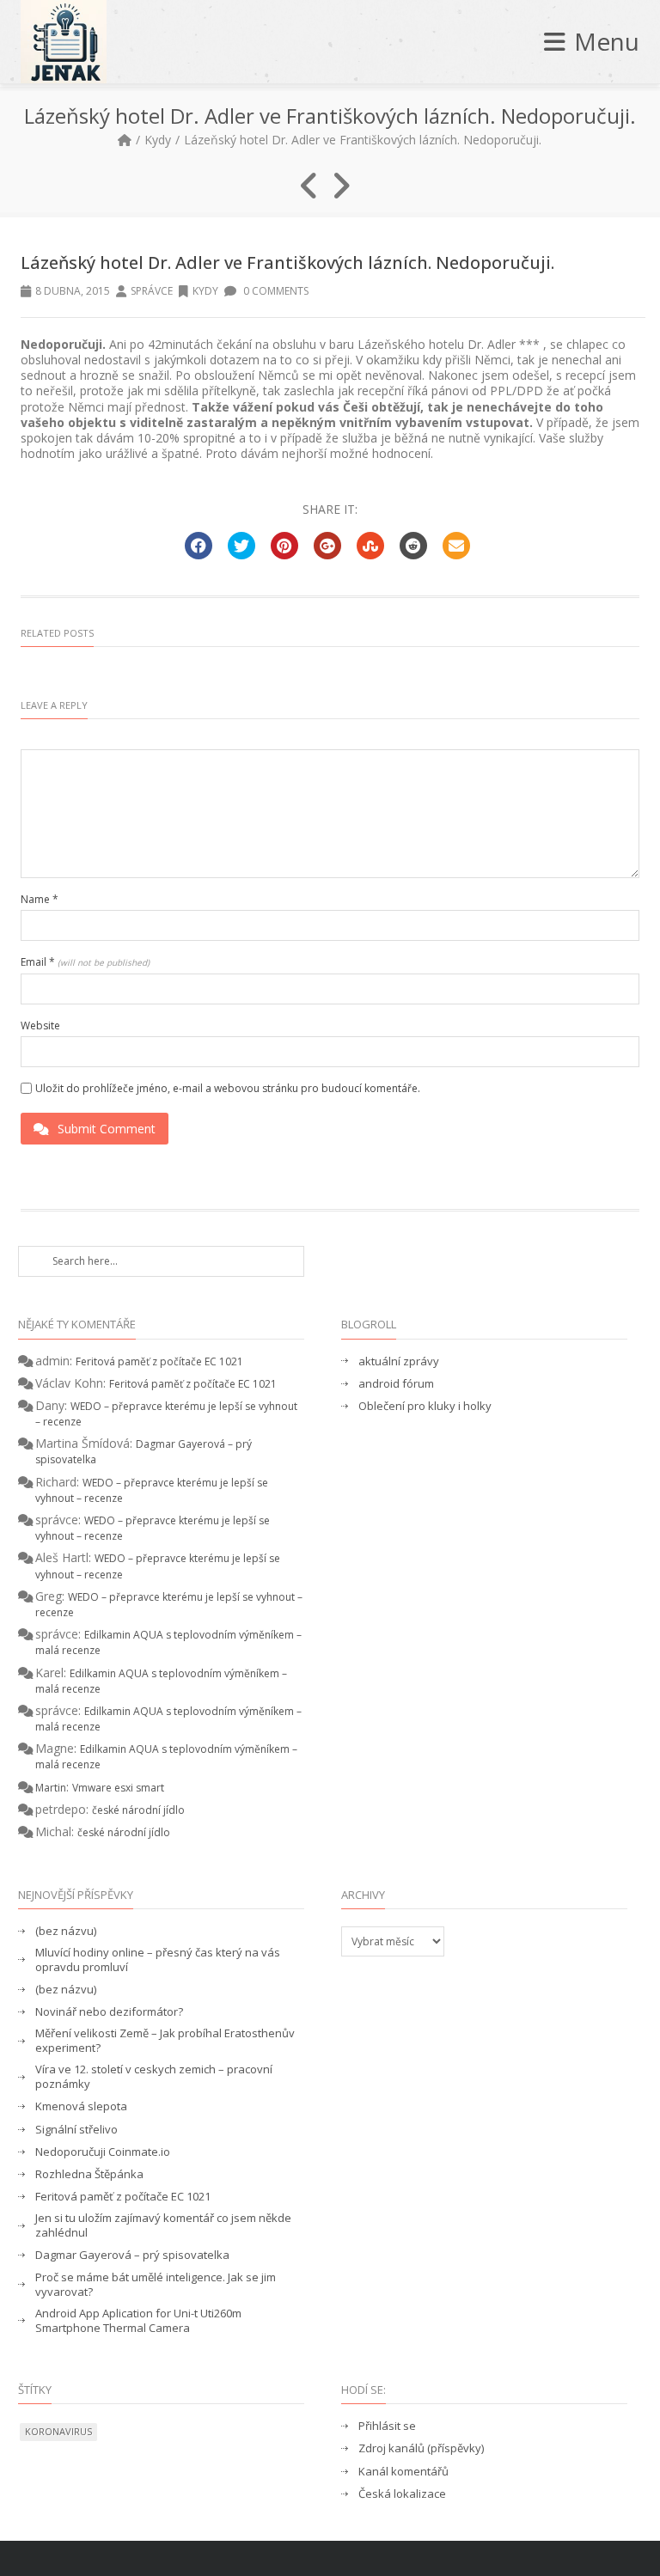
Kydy (158, 140)
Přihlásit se (387, 2426)
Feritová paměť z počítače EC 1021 (159, 1361)
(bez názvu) (66, 1931)
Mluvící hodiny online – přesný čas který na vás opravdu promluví (158, 1960)
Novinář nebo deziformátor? (109, 2012)
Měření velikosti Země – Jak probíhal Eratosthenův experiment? (165, 2041)
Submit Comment (107, 1129)
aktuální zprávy (399, 1361)
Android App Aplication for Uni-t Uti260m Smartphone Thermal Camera (138, 2321)
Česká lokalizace (402, 2494)
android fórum (396, 1384)
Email (85, 962)
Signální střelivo (76, 2130)
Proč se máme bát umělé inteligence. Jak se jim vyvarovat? (156, 2285)
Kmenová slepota (81, 2106)
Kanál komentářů (403, 2472)
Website (40, 1026)
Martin (51, 1788)
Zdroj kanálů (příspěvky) (421, 2448)
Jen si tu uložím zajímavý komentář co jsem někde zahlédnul (163, 2225)
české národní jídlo (138, 1810)
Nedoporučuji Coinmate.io (103, 2152)
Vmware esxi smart (118, 1788)
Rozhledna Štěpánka (89, 2174)
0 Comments (275, 291)
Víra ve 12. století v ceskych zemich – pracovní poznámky (154, 2077)
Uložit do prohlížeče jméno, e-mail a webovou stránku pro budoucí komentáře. (228, 1089)
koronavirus (58, 2431)
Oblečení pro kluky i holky (425, 1406)
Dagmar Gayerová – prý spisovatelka (132, 2255)
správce (152, 291)
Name (40, 900)
